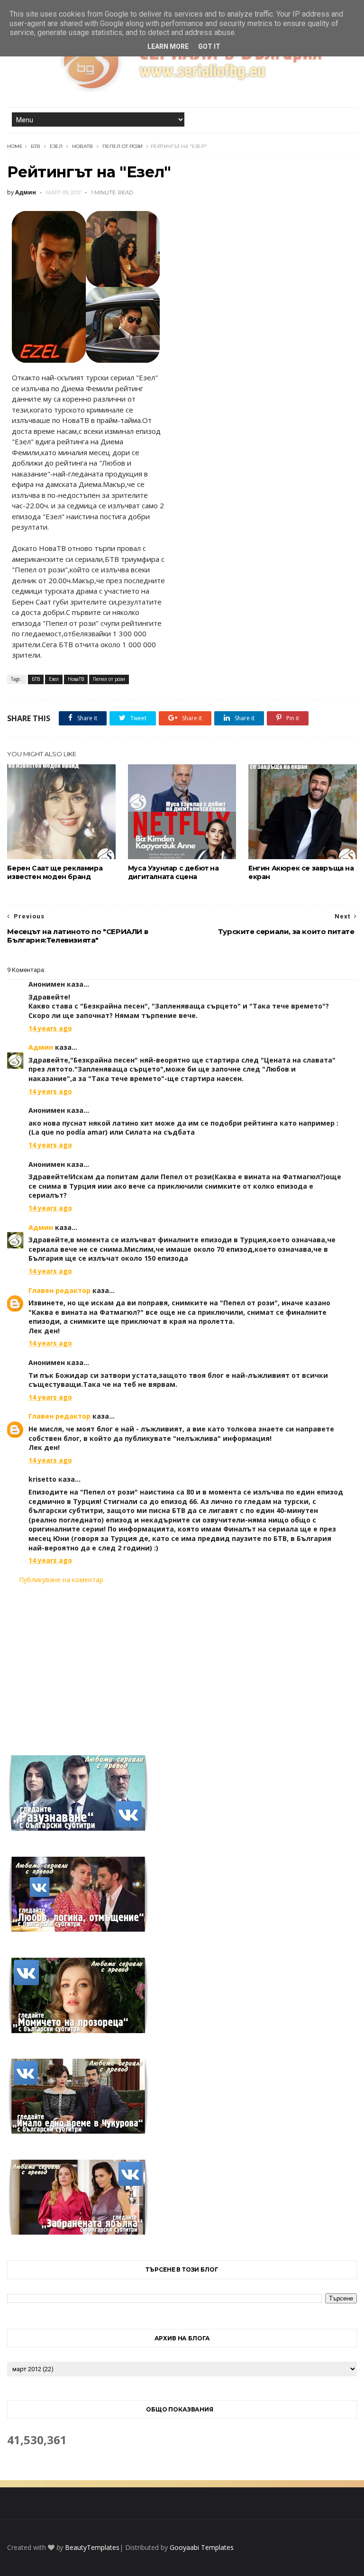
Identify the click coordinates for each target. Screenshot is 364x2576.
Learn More (168, 46)
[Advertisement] (182, 1664)
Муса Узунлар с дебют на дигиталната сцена (173, 872)
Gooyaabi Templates (202, 2547)
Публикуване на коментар (61, 1580)
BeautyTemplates (92, 2547)
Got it (209, 46)
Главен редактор (59, 1290)
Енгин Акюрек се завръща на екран (301, 872)
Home (15, 146)
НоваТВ (82, 146)
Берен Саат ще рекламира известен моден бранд (55, 872)
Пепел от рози (123, 146)
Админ (41, 1047)
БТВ (36, 146)
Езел (56, 146)
